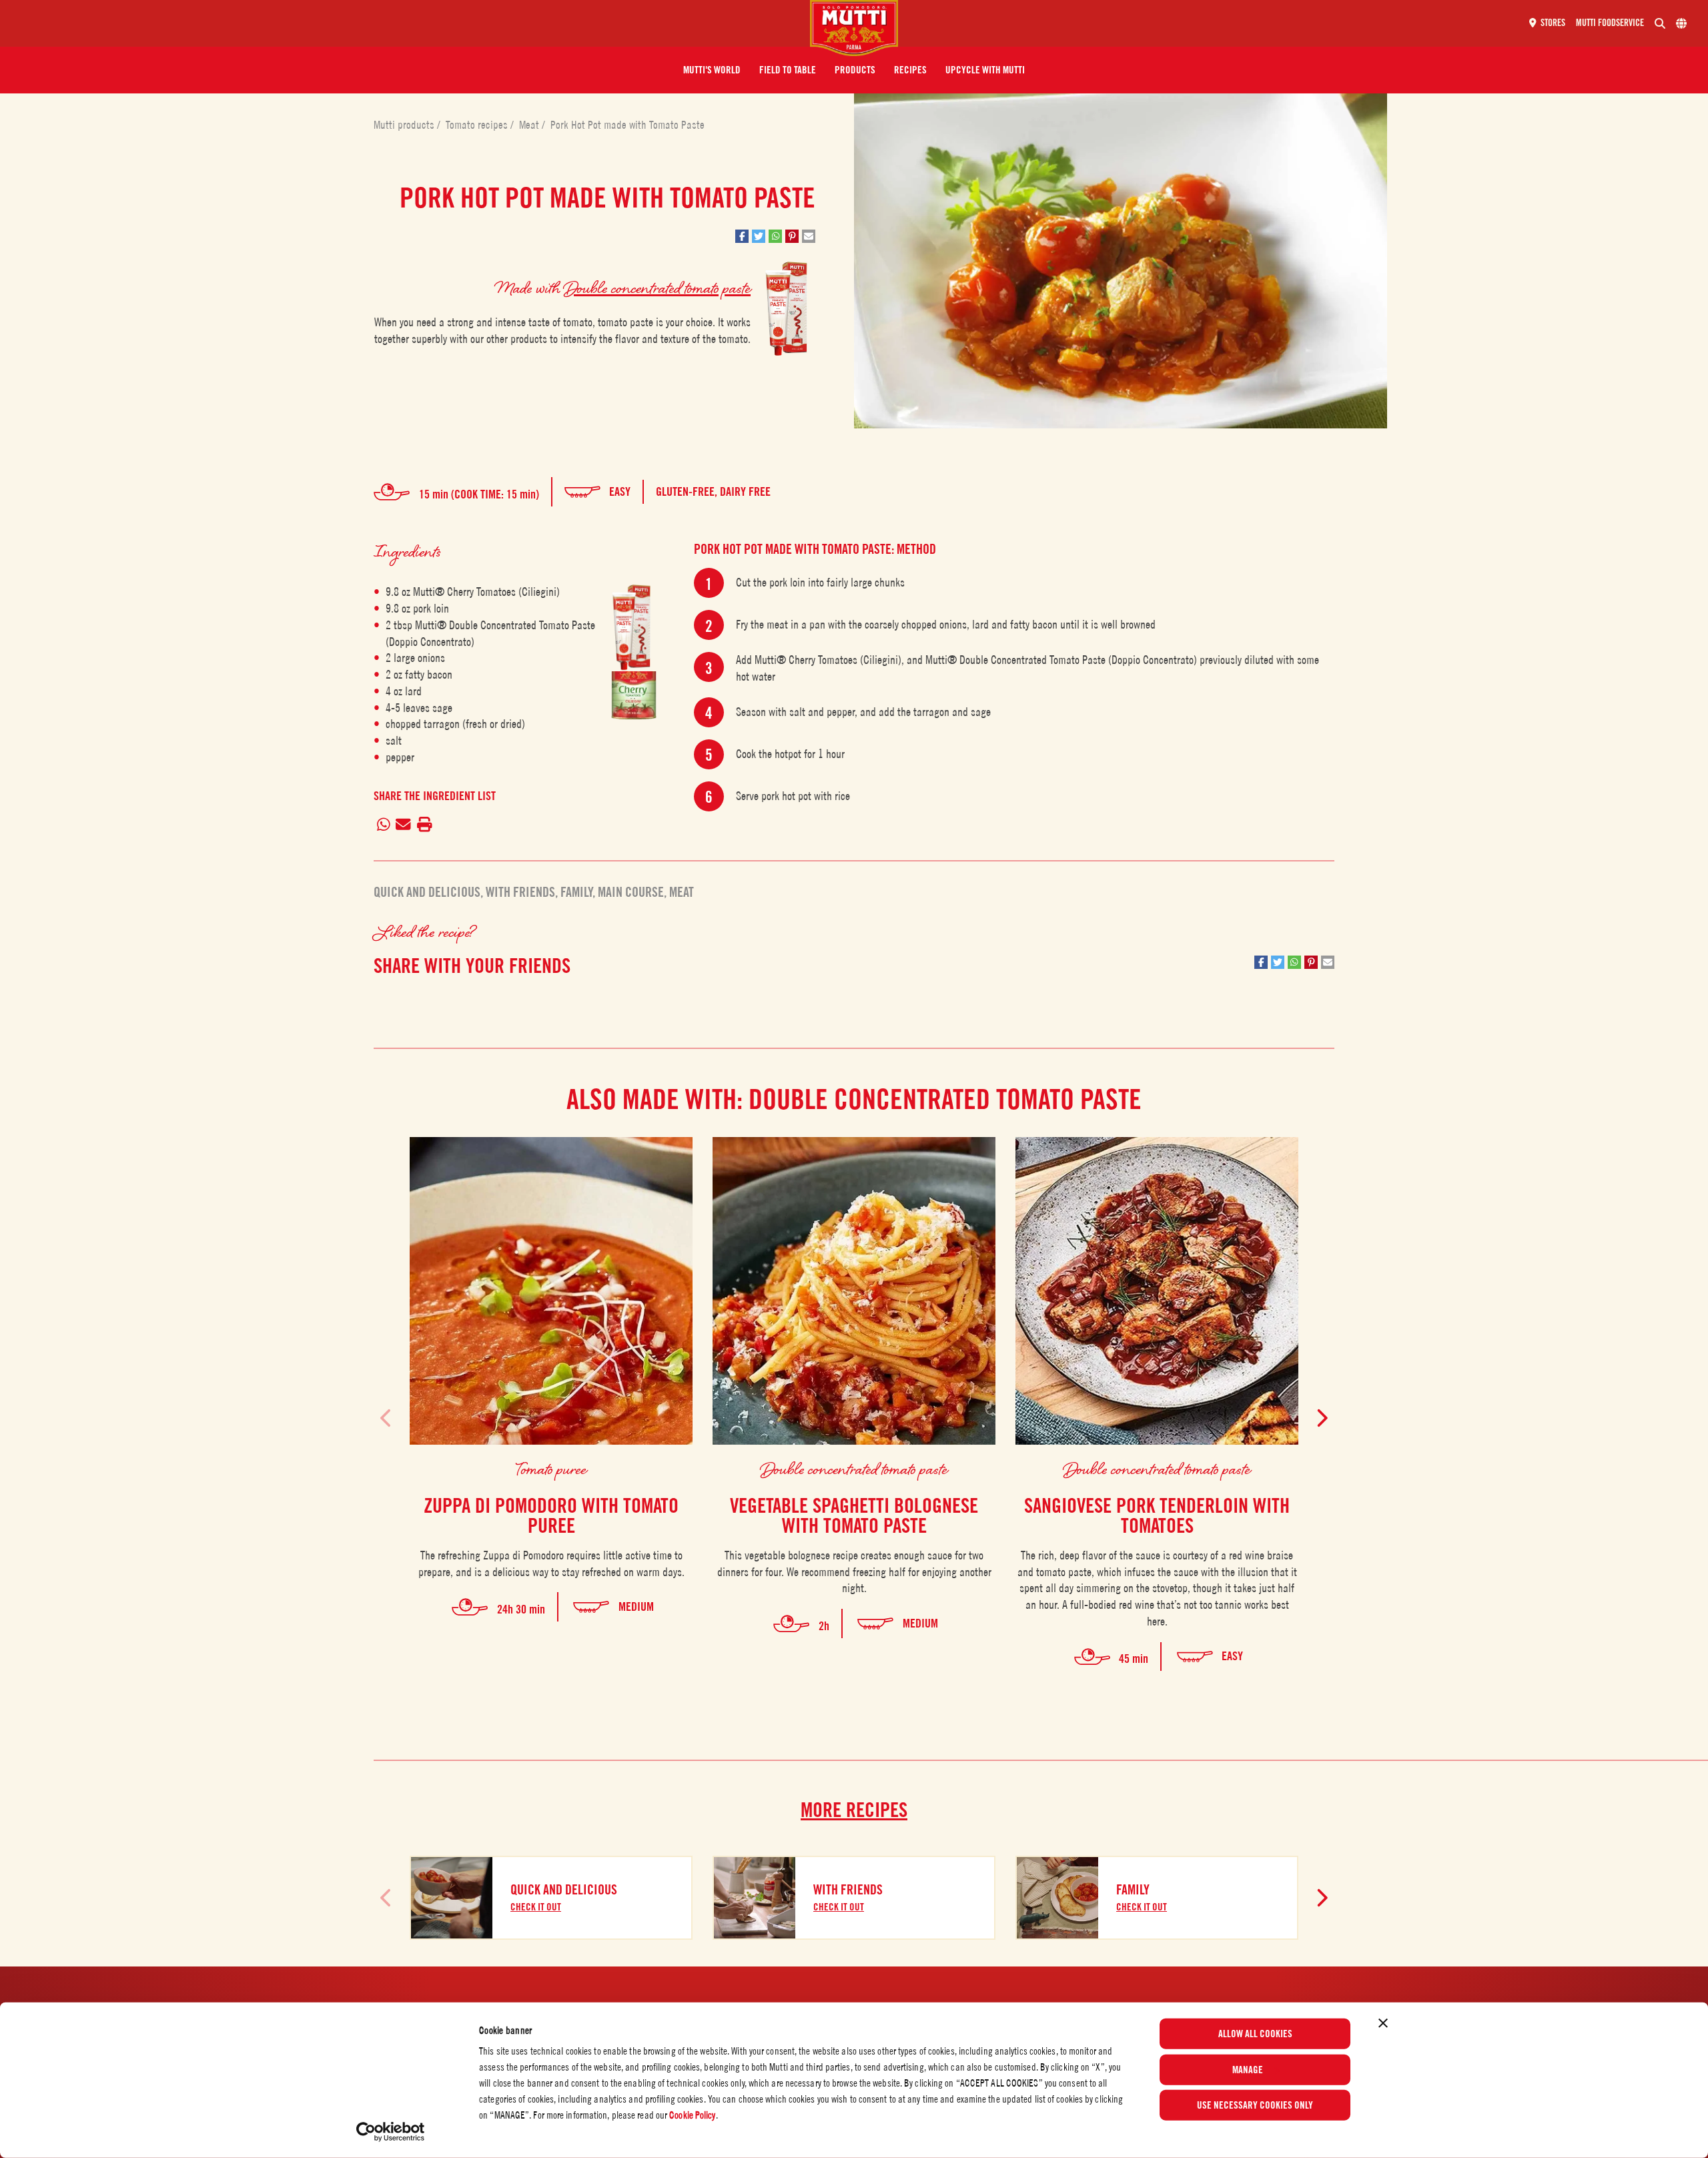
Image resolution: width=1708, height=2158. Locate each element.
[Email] (404, 825)
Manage (1248, 2069)
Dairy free (745, 491)
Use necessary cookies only (1255, 2105)
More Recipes (854, 1810)
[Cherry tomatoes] (634, 695)
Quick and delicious (427, 892)
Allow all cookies (1255, 2034)
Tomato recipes (478, 125)
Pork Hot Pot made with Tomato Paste (627, 125)
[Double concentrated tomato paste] (634, 628)
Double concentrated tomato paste (657, 287)
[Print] (424, 825)
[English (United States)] (1681, 23)
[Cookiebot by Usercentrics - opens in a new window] (391, 2132)
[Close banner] (1383, 2023)
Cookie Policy (692, 2115)
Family (576, 892)
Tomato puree (551, 1468)
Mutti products (405, 125)
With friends (520, 892)
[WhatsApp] (383, 825)
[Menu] (410, 23)
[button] (712, 70)
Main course (631, 892)
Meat (530, 125)
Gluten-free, (688, 491)
